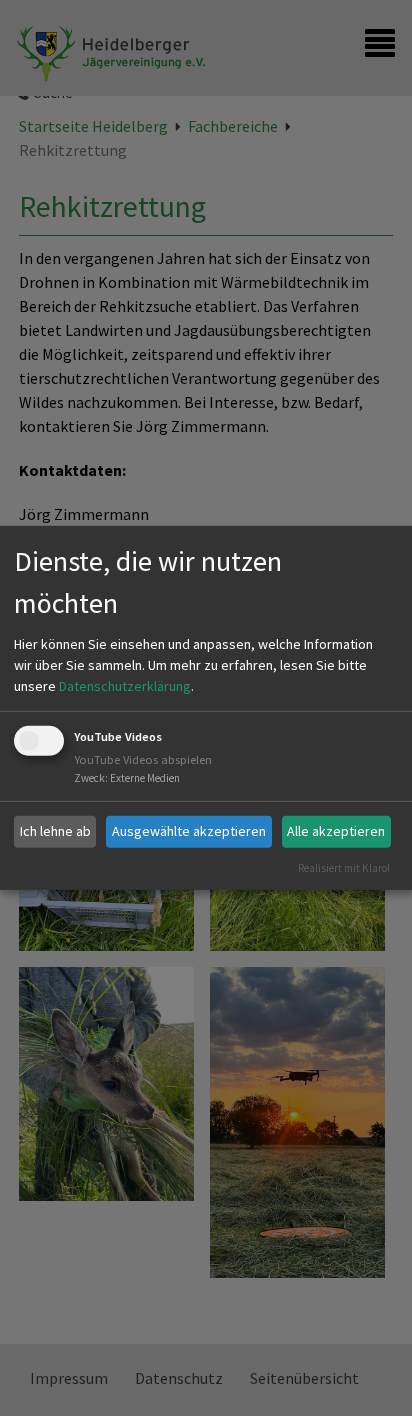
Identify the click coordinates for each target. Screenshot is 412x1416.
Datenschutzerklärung (125, 686)
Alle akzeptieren (336, 831)
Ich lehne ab (55, 831)
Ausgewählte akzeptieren (189, 831)
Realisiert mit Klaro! (344, 867)
